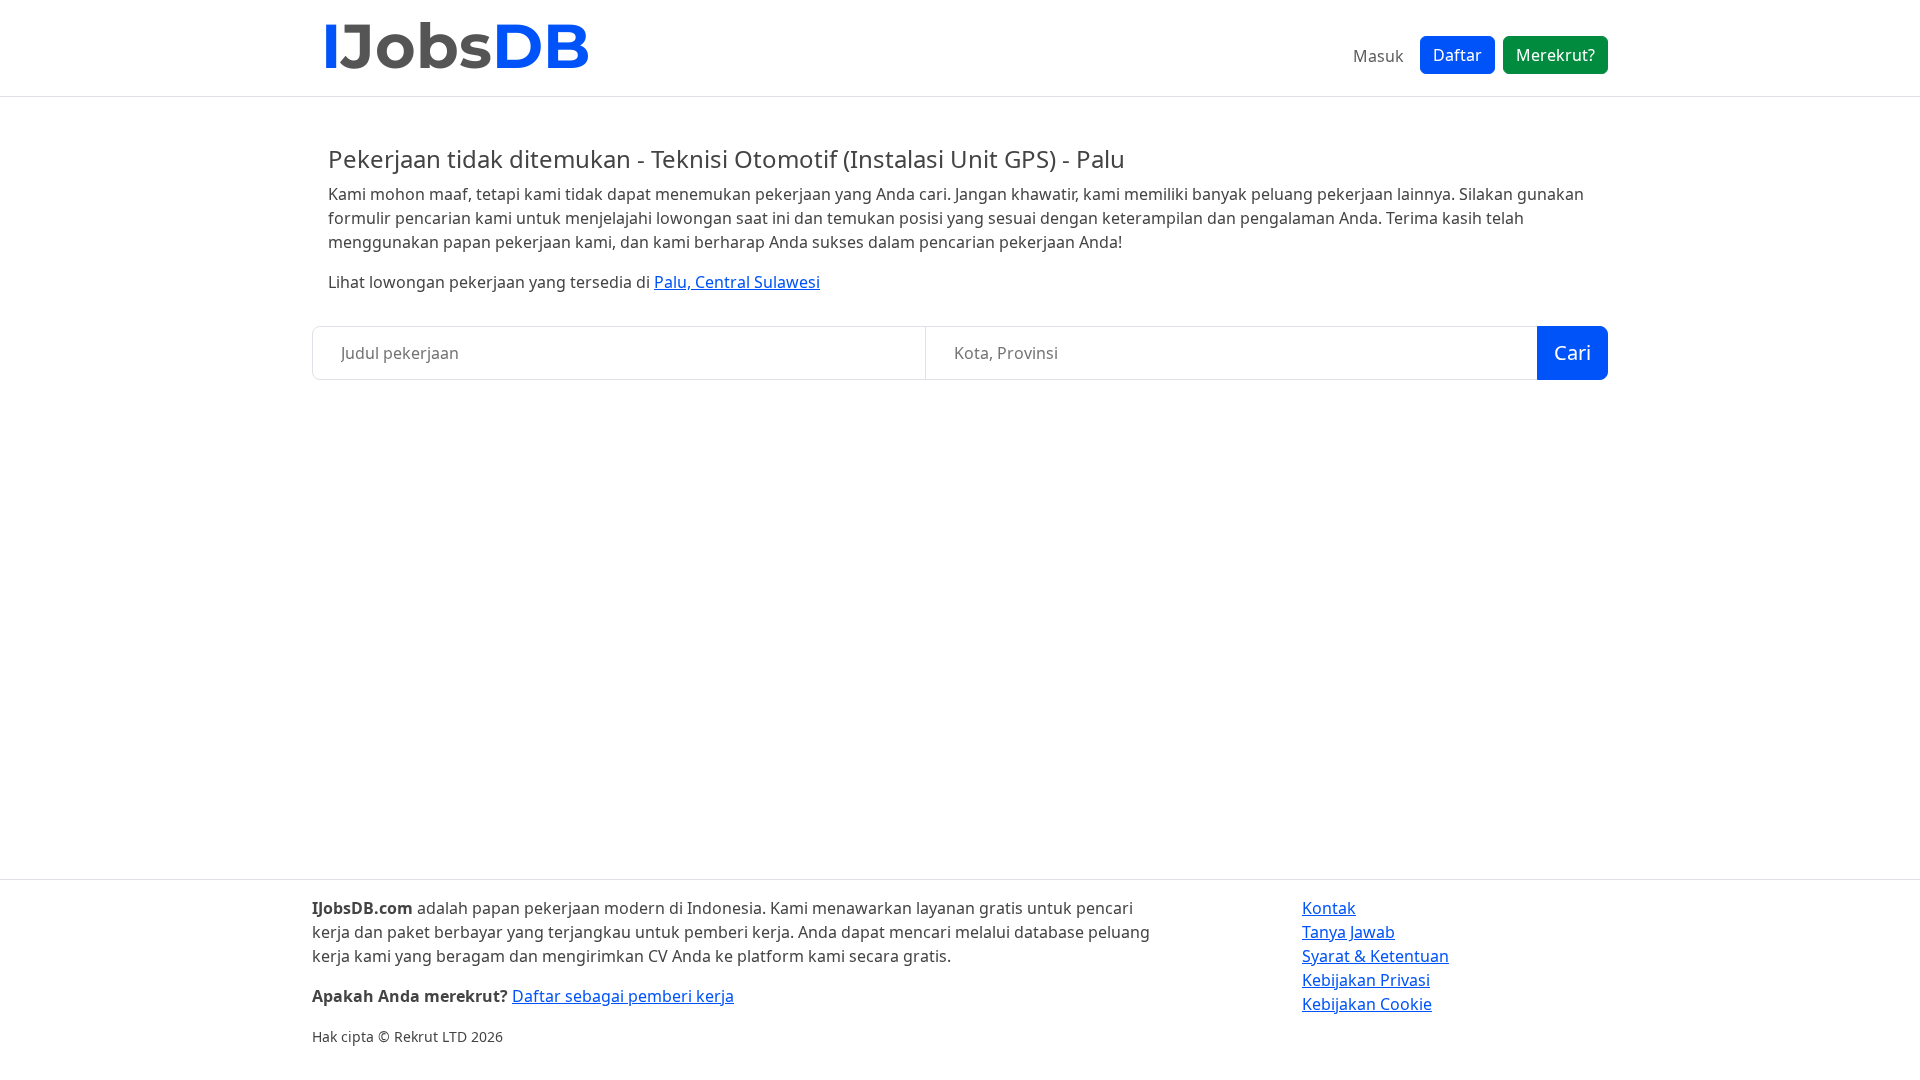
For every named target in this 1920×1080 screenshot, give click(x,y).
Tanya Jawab (1348, 932)
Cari (1572, 352)
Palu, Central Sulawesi (737, 282)
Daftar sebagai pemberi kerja (623, 996)
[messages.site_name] (457, 48)
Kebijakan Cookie (1367, 1004)
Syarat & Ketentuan (1375, 956)
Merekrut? (1555, 55)
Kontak (1329, 908)
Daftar (1457, 55)
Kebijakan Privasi (1366, 980)
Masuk (1378, 56)
